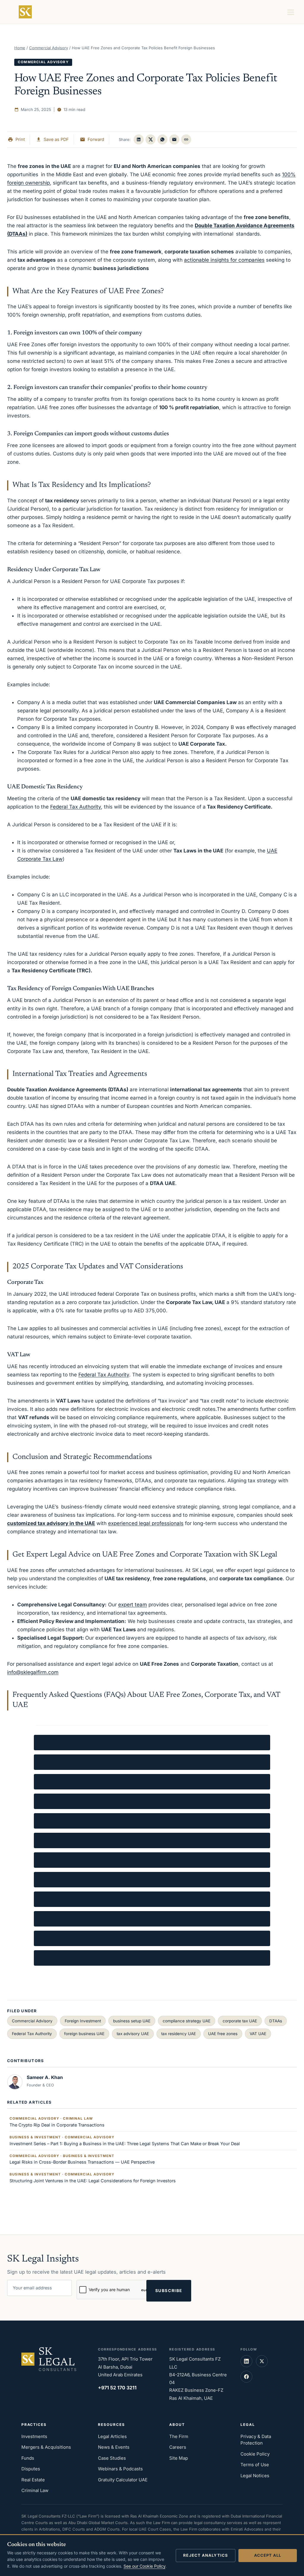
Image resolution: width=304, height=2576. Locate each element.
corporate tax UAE (240, 2021)
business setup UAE (132, 2021)
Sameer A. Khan (45, 2077)
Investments (34, 2436)
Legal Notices (255, 2476)
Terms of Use (255, 2465)
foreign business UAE (84, 2034)
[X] (151, 139)
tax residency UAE (179, 2034)
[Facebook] (246, 2377)
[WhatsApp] (162, 139)
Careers (178, 2447)
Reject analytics (206, 2555)
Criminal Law (35, 2490)
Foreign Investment (83, 2021)
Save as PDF (56, 139)
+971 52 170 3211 (117, 2388)
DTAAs (276, 2021)
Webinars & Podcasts (120, 2469)
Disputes (31, 2469)
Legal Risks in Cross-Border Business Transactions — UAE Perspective (82, 2159)
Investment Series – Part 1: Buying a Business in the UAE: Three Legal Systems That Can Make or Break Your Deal (125, 2141)
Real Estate (33, 2480)
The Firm (179, 2436)
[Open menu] (292, 12)
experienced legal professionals (146, 1523)
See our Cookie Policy (144, 2566)
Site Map (179, 2458)
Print (20, 139)
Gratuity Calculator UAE (123, 2480)
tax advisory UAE (133, 2034)
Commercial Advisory (43, 62)
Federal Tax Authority (76, 807)
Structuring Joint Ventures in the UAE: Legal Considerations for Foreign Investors (93, 2178)
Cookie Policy (255, 2454)
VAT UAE (258, 2034)
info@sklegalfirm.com (33, 1672)
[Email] (174, 139)
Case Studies (112, 2458)
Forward (96, 139)
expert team (133, 1605)
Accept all (268, 2555)
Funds (28, 2458)
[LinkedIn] (139, 139)
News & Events (114, 2447)
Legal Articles (112, 2436)
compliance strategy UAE (187, 2021)
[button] (186, 139)
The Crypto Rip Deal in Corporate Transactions (57, 2122)
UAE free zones (223, 2034)
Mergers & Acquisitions (46, 2447)
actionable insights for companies (224, 260)
